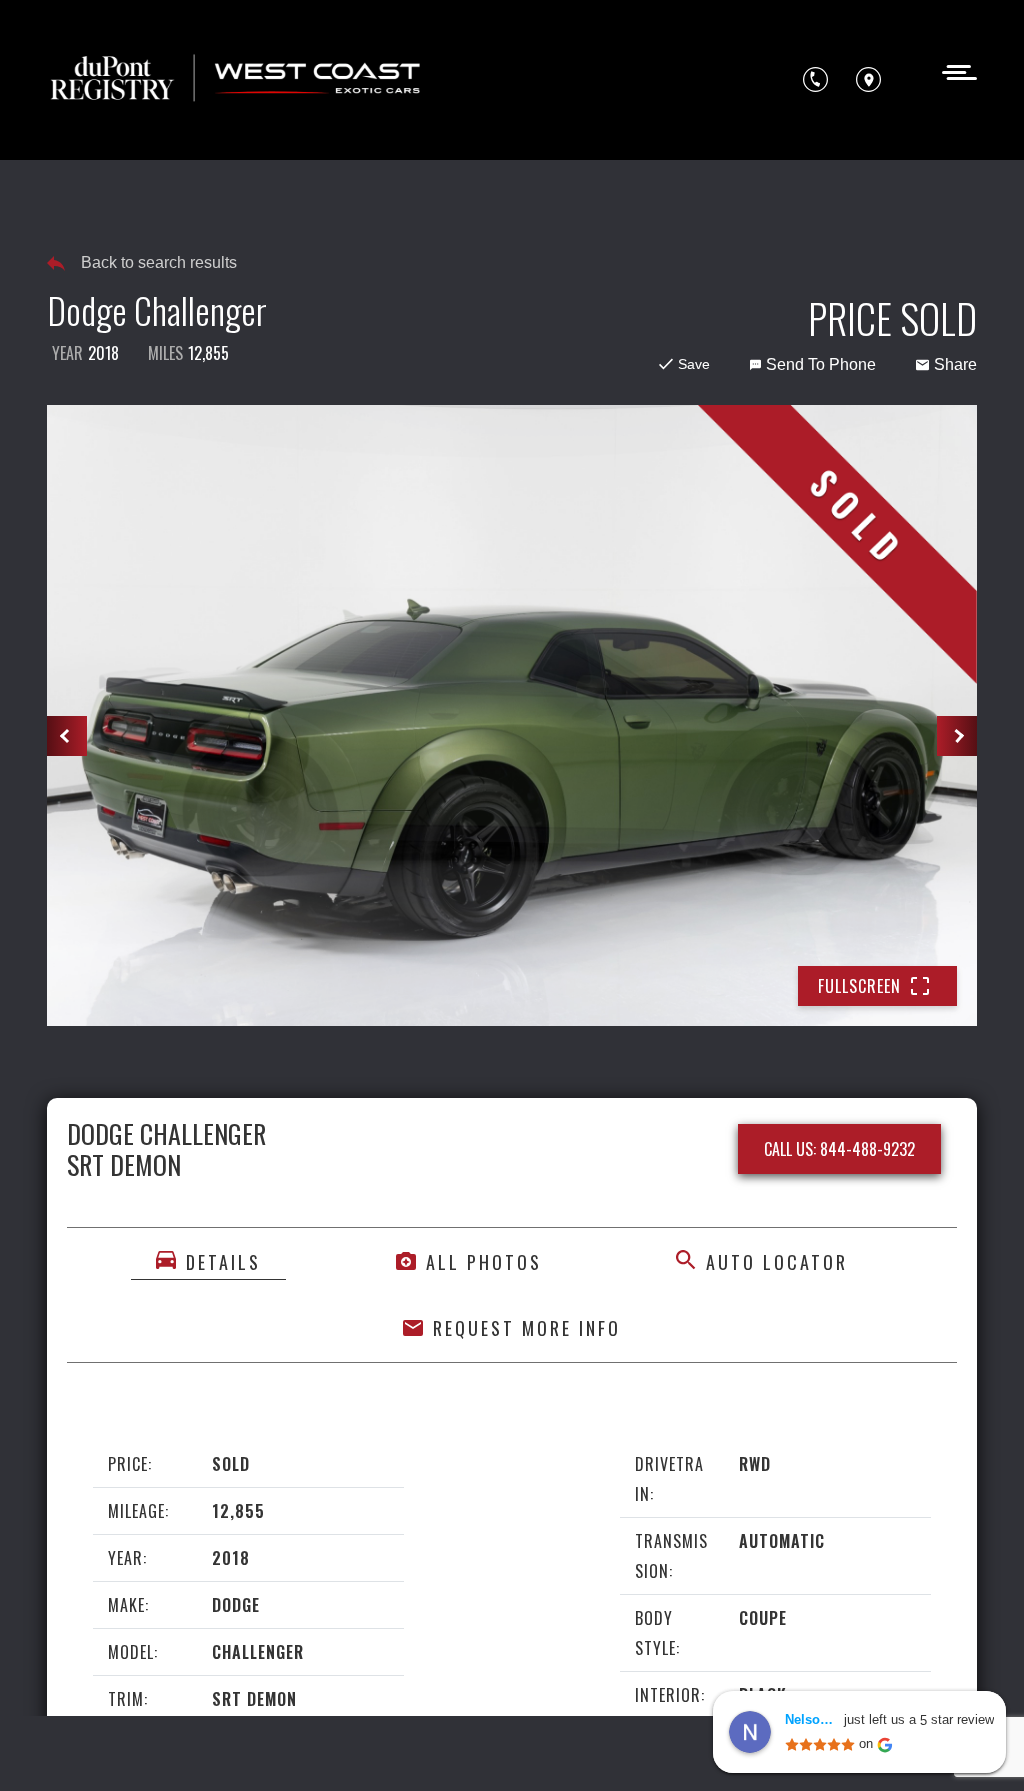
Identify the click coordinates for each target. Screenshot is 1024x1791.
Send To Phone (821, 364)
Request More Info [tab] (527, 1328)
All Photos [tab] (484, 1262)
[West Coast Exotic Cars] (237, 80)
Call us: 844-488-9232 (839, 1149)
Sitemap (327, 1748)
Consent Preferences (208, 1748)
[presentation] (67, 736)
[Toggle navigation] (953, 70)
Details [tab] (223, 1262)
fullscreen (859, 986)
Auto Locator (777, 1262)
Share (955, 364)
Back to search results (159, 262)
